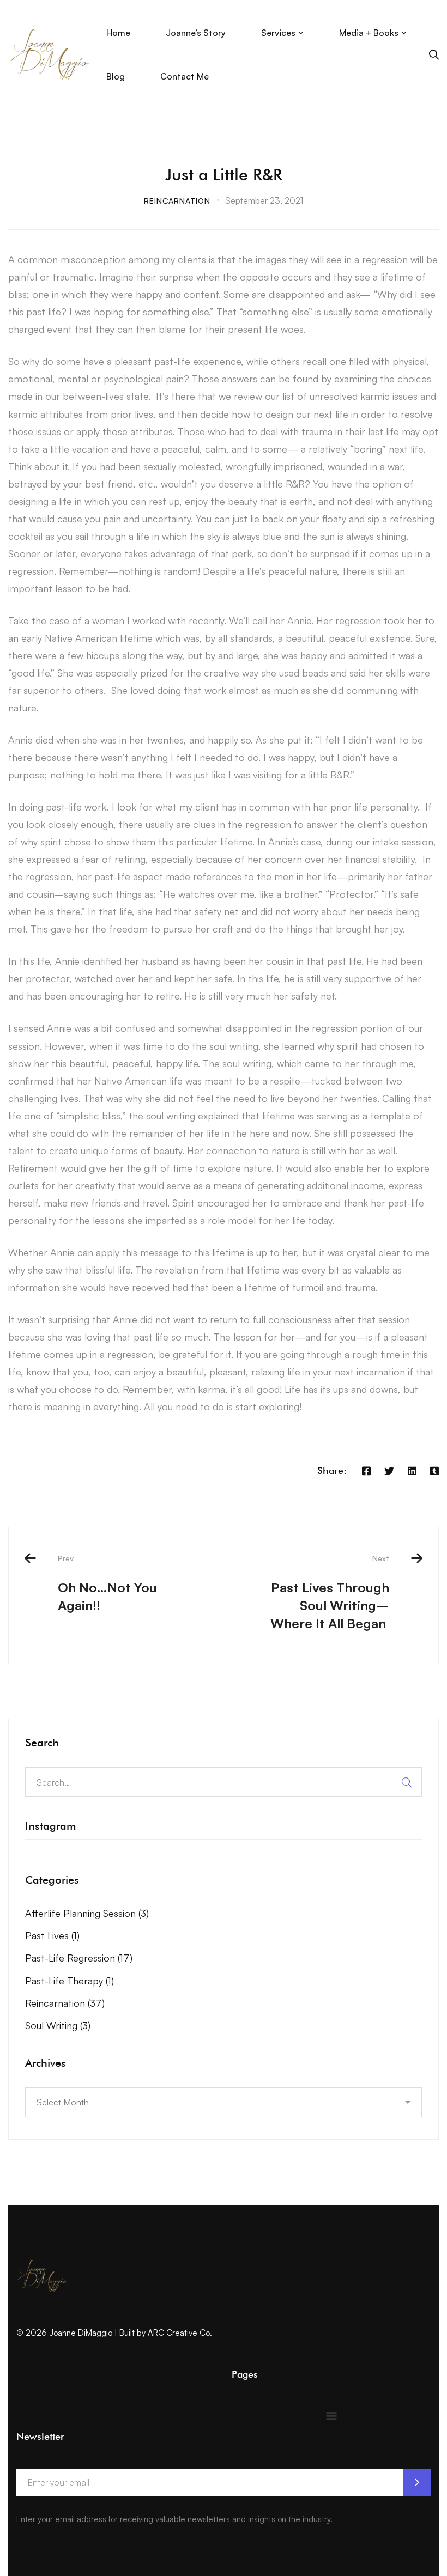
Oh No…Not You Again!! (107, 1584)
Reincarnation (177, 201)
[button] (331, 2416)
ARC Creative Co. (180, 2333)
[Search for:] (224, 1782)
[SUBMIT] (417, 2482)
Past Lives (52, 1935)
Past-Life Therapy (70, 1981)
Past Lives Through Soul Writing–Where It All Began (330, 1593)
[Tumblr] (434, 1471)
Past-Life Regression (79, 1958)
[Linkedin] (412, 1471)
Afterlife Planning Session (87, 1913)
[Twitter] (389, 1471)
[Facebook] (366, 1471)
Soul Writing (58, 2025)
